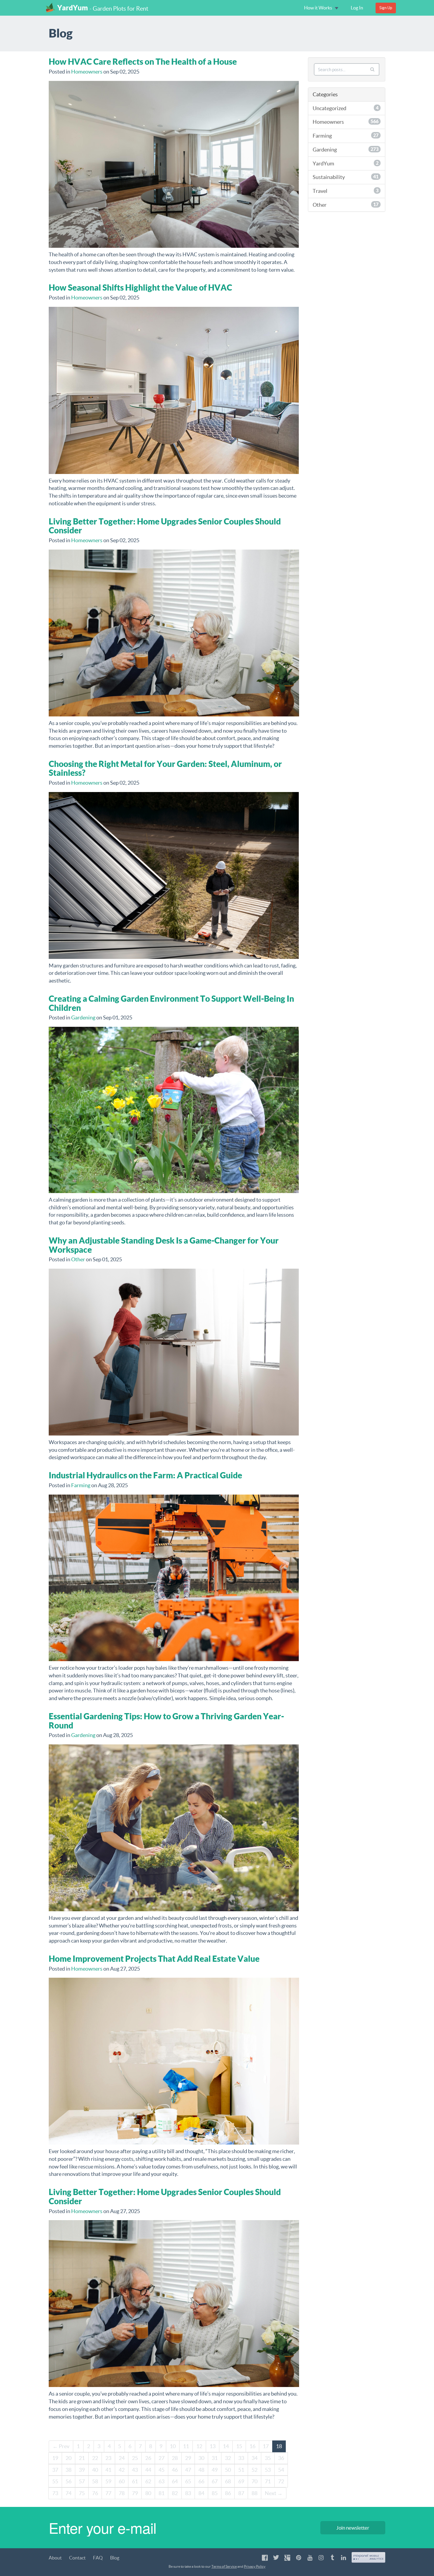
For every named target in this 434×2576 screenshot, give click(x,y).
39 (82, 2470)
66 (201, 2481)
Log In (357, 8)
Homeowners (87, 72)
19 (55, 2458)
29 (188, 2458)
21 (82, 2458)
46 (175, 2470)
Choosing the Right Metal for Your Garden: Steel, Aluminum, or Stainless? (165, 768)
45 (161, 2470)
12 (199, 2446)
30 (201, 2458)
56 (68, 2481)
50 (228, 2470)
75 (82, 2493)
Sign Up (386, 8)
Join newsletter (353, 2528)
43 (135, 2470)
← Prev (61, 2446)
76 (95, 2493)
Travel (346, 191)
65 (188, 2481)
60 (122, 2481)
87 (241, 2493)
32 (228, 2458)
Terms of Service (224, 2566)
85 (215, 2493)
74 (68, 2493)
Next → (274, 2493)
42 (122, 2470)
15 (239, 2446)
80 (148, 2493)
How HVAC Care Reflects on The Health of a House (143, 62)
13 (213, 2446)
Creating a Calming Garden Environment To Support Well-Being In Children (171, 1003)
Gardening (83, 1017)
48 (201, 2470)
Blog (115, 2558)
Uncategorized (346, 108)
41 (108, 2470)
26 (148, 2458)
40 (95, 2470)
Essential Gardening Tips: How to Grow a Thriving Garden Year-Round (166, 1721)
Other (78, 1259)
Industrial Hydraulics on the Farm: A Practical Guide (145, 1475)
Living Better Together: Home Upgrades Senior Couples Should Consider (165, 526)
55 (55, 2481)
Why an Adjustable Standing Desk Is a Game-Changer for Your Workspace (164, 1245)
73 (55, 2493)
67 (215, 2481)
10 (173, 2446)
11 (186, 2446)
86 (228, 2493)
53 (268, 2470)
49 (215, 2470)
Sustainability (346, 177)
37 (55, 2470)
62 (148, 2481)
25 (135, 2458)
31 (215, 2458)
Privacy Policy (255, 2566)
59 (108, 2481)
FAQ (98, 2558)
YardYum (73, 8)
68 (228, 2481)
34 (254, 2458)
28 (175, 2458)
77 (108, 2493)
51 (241, 2470)
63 (161, 2481)
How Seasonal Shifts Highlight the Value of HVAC (140, 287)
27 (161, 2458)
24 (122, 2458)
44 (148, 2470)
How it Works (319, 8)
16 (252, 2446)
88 (254, 2493)
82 (175, 2493)
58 (95, 2481)
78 (122, 2493)
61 (135, 2481)
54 (281, 2470)
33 (241, 2458)
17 (266, 2446)
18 (279, 2446)
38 (68, 2470)
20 (68, 2458)
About (55, 2558)
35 (268, 2458)
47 (188, 2470)
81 (161, 2493)
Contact (77, 2558)
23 (108, 2458)
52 (254, 2470)
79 (135, 2493)
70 (254, 2481)
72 (281, 2481)
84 (201, 2493)
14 (226, 2446)
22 (95, 2458)
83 (188, 2493)
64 (175, 2481)
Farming (81, 1485)
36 (281, 2458)
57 (82, 2481)
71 (268, 2481)
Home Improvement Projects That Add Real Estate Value (154, 1959)
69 (241, 2481)
